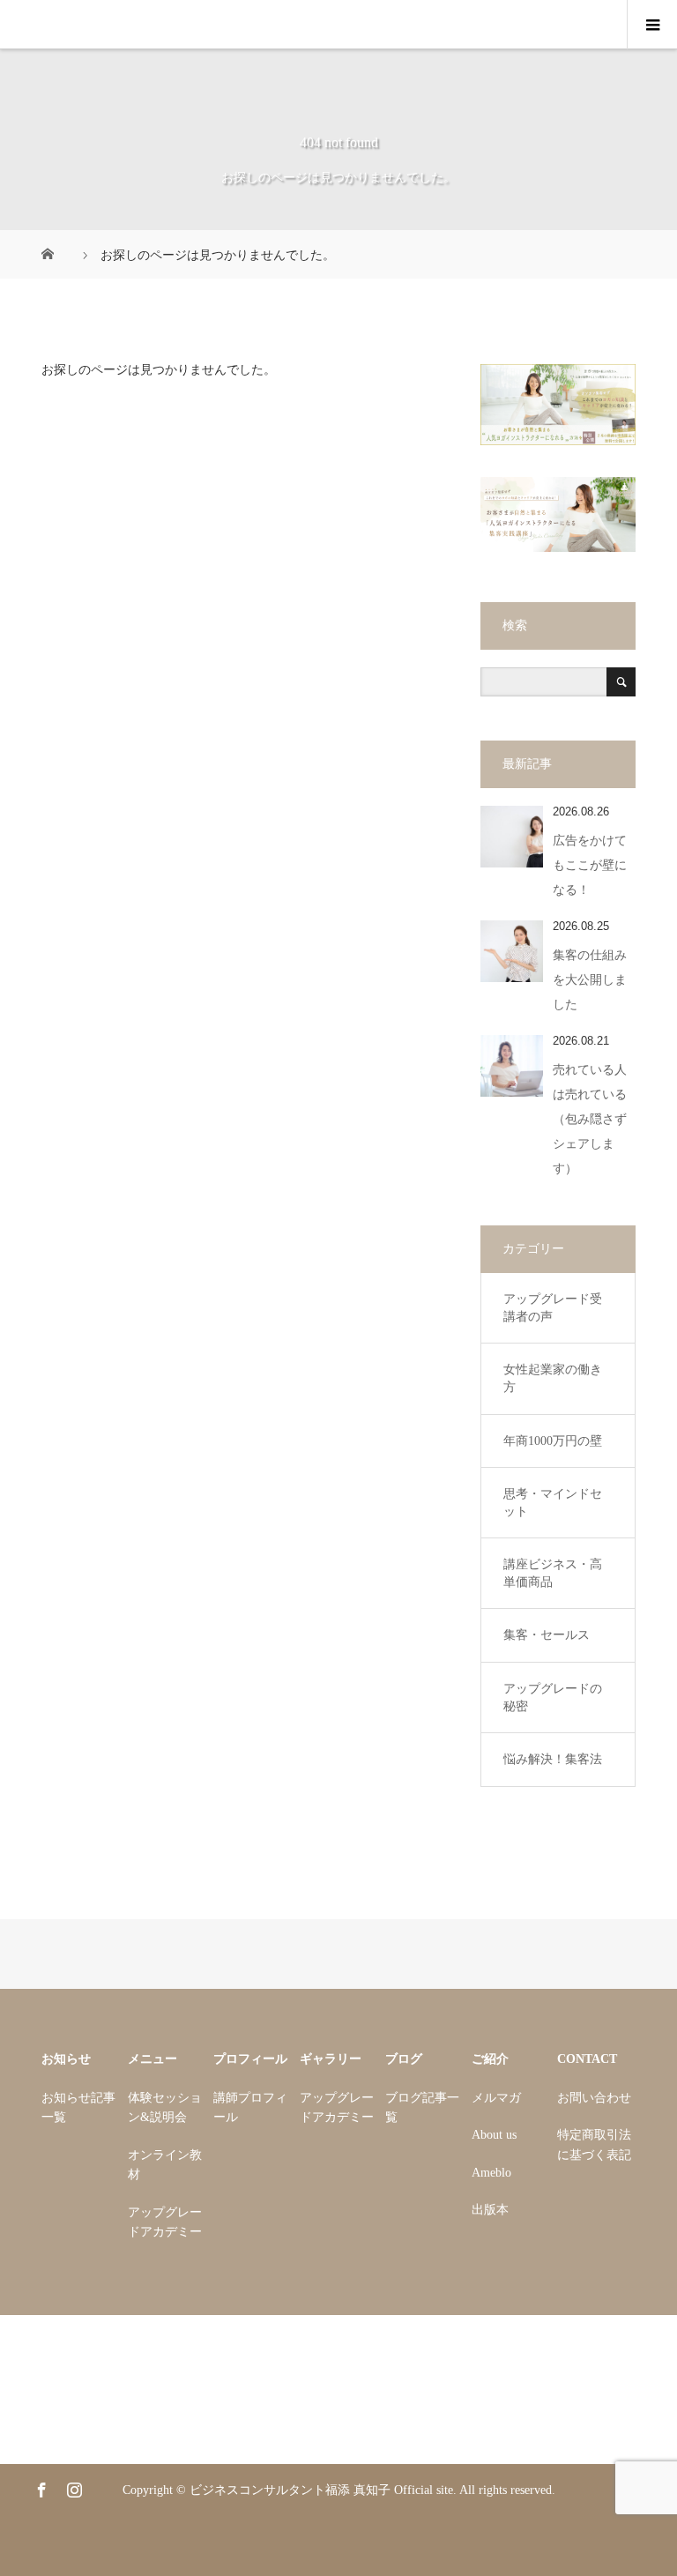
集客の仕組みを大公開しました (590, 980)
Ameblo (491, 2173)
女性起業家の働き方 (553, 1378)
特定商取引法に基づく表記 (594, 2144)
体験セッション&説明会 (165, 2107)
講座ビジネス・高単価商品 (553, 1573)
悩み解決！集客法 (553, 1759)
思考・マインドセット (553, 1503)
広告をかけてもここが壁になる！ (590, 865)
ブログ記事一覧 (422, 2107)
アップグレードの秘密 (553, 1697)
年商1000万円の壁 (553, 1441)
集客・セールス (547, 1635)
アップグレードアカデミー (165, 2222)
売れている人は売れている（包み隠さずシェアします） (590, 1119)
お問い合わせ (594, 2098)
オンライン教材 (165, 2165)
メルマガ (496, 2098)
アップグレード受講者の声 (553, 1308)
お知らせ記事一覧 (78, 2107)
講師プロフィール (250, 2107)
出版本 (490, 2210)
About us (494, 2135)
